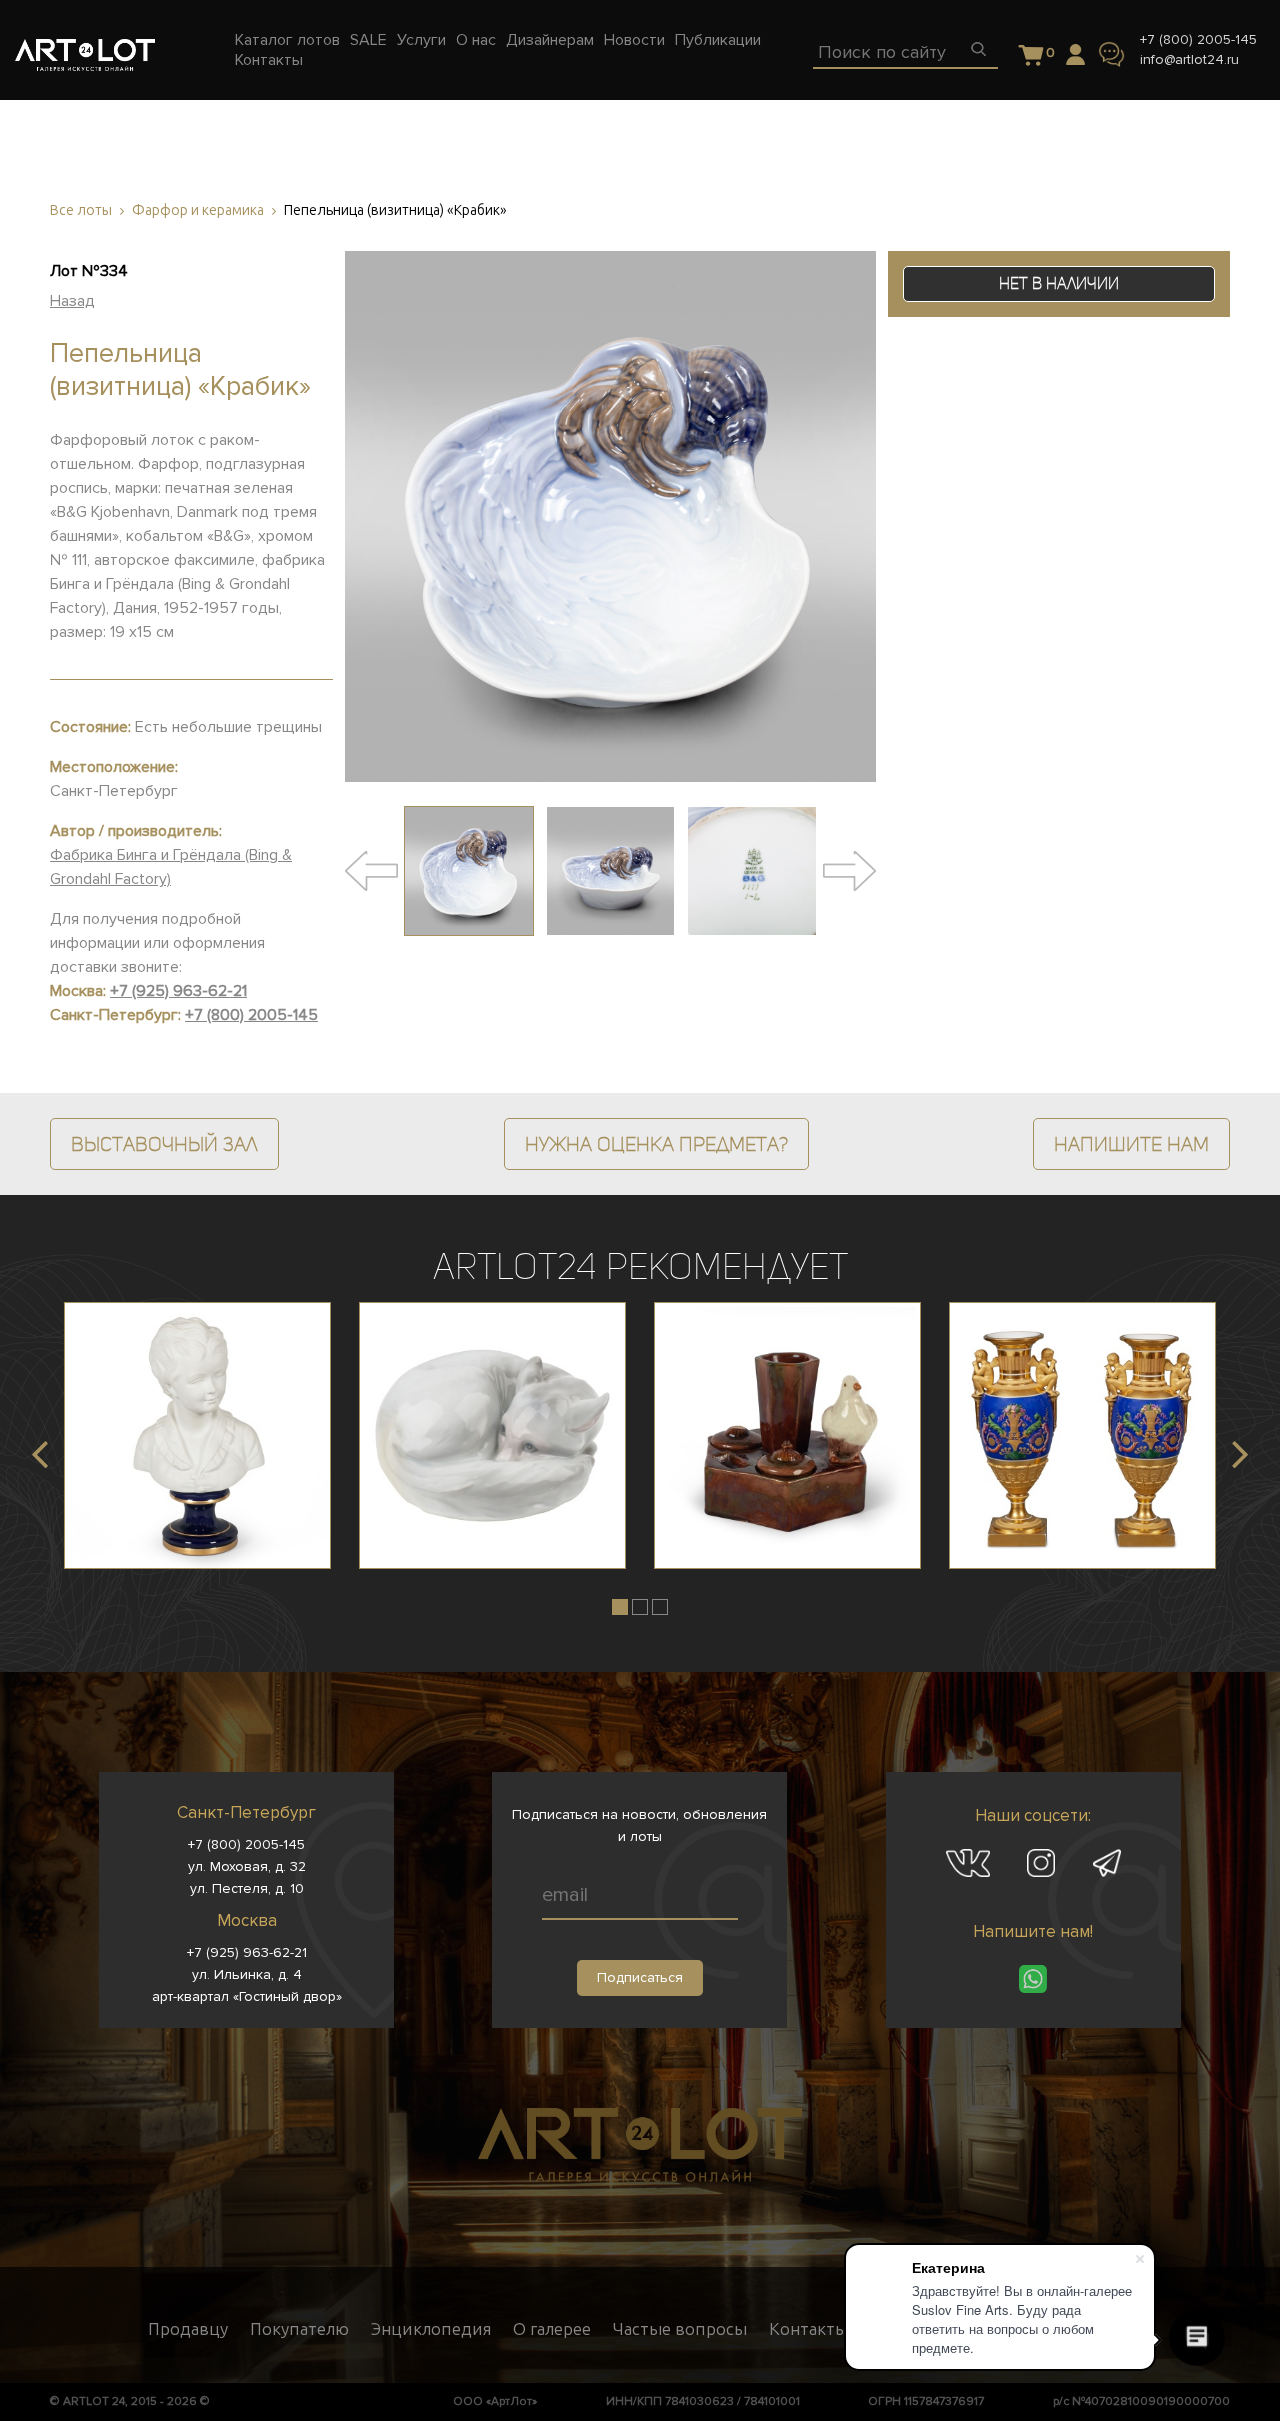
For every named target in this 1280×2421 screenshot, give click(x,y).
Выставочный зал (164, 1144)
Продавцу (188, 2329)
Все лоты (81, 210)
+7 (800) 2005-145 (1198, 39)
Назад (72, 301)
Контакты (808, 2329)
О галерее (552, 2329)
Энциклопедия (431, 2329)
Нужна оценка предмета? (656, 1144)
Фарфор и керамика (198, 210)
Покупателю (299, 2329)
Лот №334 (89, 271)
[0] (1031, 56)
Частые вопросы (680, 2329)
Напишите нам (1131, 1144)
